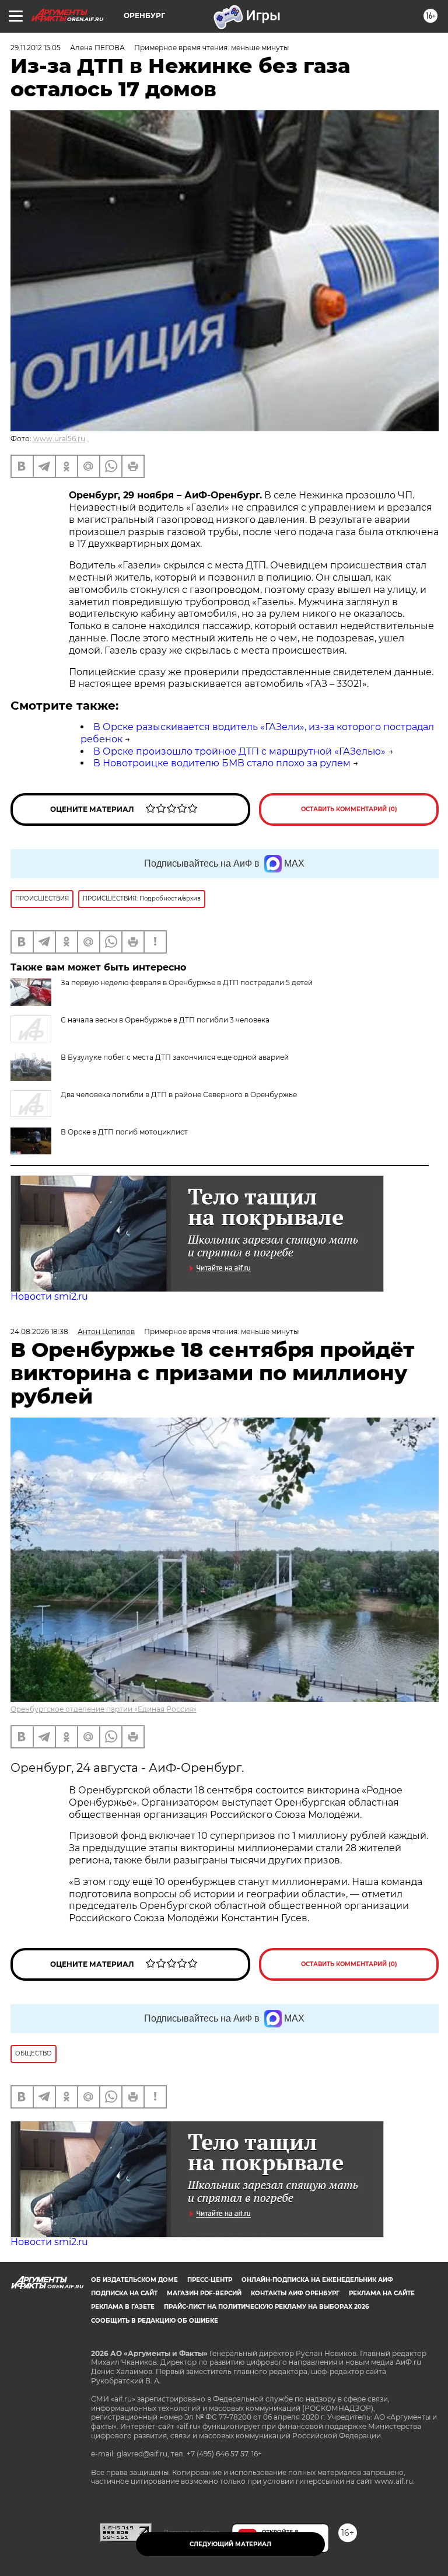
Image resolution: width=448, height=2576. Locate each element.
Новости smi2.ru (49, 1296)
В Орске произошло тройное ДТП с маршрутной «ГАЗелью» (239, 751)
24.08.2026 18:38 (39, 1331)
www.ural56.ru (59, 439)
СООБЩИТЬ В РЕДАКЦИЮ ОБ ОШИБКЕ (155, 2321)
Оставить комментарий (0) (349, 809)
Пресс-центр (210, 2280)
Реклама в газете (123, 2307)
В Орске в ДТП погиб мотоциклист (124, 1132)
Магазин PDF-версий (204, 2293)
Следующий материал (230, 2544)
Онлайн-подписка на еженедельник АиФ (317, 2280)
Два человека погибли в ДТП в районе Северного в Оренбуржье (179, 1095)
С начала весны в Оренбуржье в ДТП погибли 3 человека (165, 1020)
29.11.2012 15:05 (36, 48)
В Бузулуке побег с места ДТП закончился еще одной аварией (175, 1057)
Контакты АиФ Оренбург (295, 2293)
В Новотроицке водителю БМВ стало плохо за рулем (222, 763)
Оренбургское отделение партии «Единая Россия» (104, 1709)
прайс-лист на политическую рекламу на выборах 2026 (266, 2307)
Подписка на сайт (124, 2293)
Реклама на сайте (382, 2293)
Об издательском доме (134, 2280)
